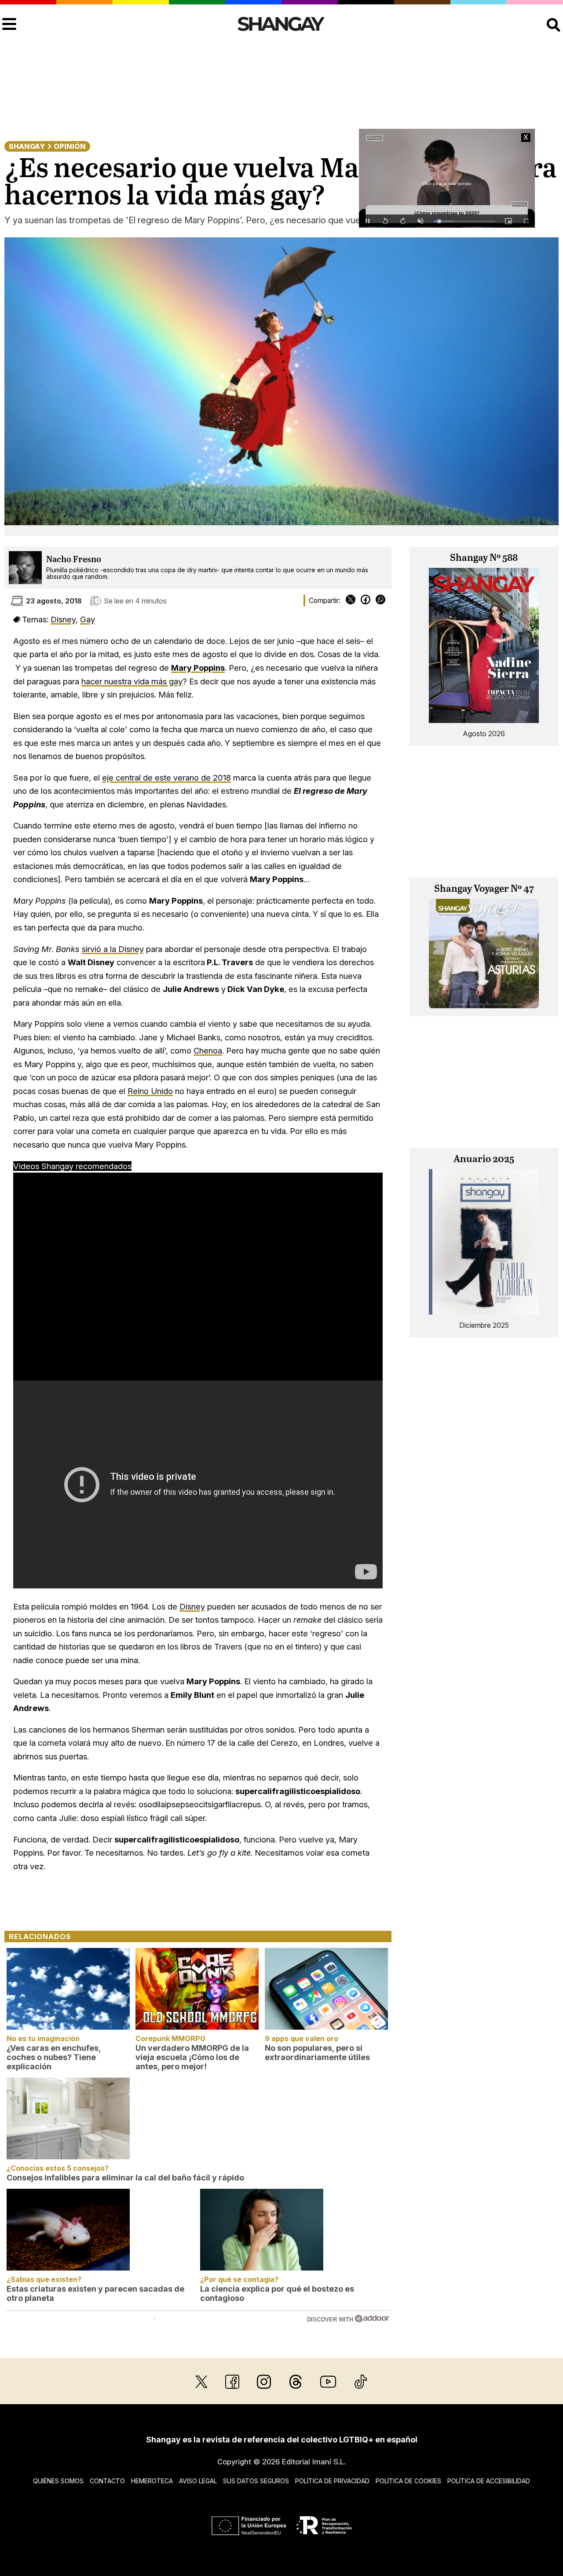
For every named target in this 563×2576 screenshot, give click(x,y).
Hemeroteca (152, 2481)
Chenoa (208, 1050)
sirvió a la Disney (113, 949)
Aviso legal (198, 2481)
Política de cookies (408, 2481)
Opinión (70, 146)
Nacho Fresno (74, 560)
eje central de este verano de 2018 (166, 778)
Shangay (27, 146)
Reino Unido (150, 1091)
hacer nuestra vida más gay (132, 681)
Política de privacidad (332, 2481)
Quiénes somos (58, 2481)
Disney (63, 619)
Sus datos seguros (256, 2481)
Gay (88, 619)
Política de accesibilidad (489, 2481)
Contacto (107, 2481)
